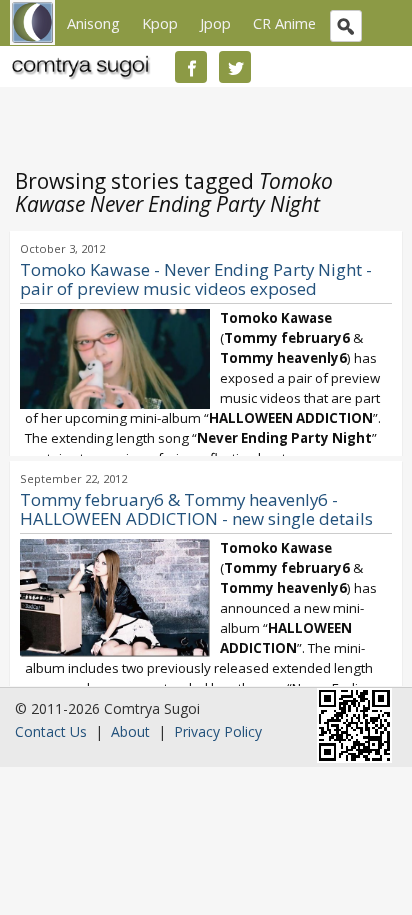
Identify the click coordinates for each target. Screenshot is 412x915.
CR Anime (284, 23)
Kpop (160, 23)
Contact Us (51, 731)
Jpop (215, 23)
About (130, 731)
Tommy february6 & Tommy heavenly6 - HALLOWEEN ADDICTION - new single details (196, 509)
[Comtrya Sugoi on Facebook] (191, 67)
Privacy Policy (218, 731)
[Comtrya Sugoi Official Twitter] (235, 67)
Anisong (93, 23)
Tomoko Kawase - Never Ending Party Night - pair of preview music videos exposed (196, 279)
